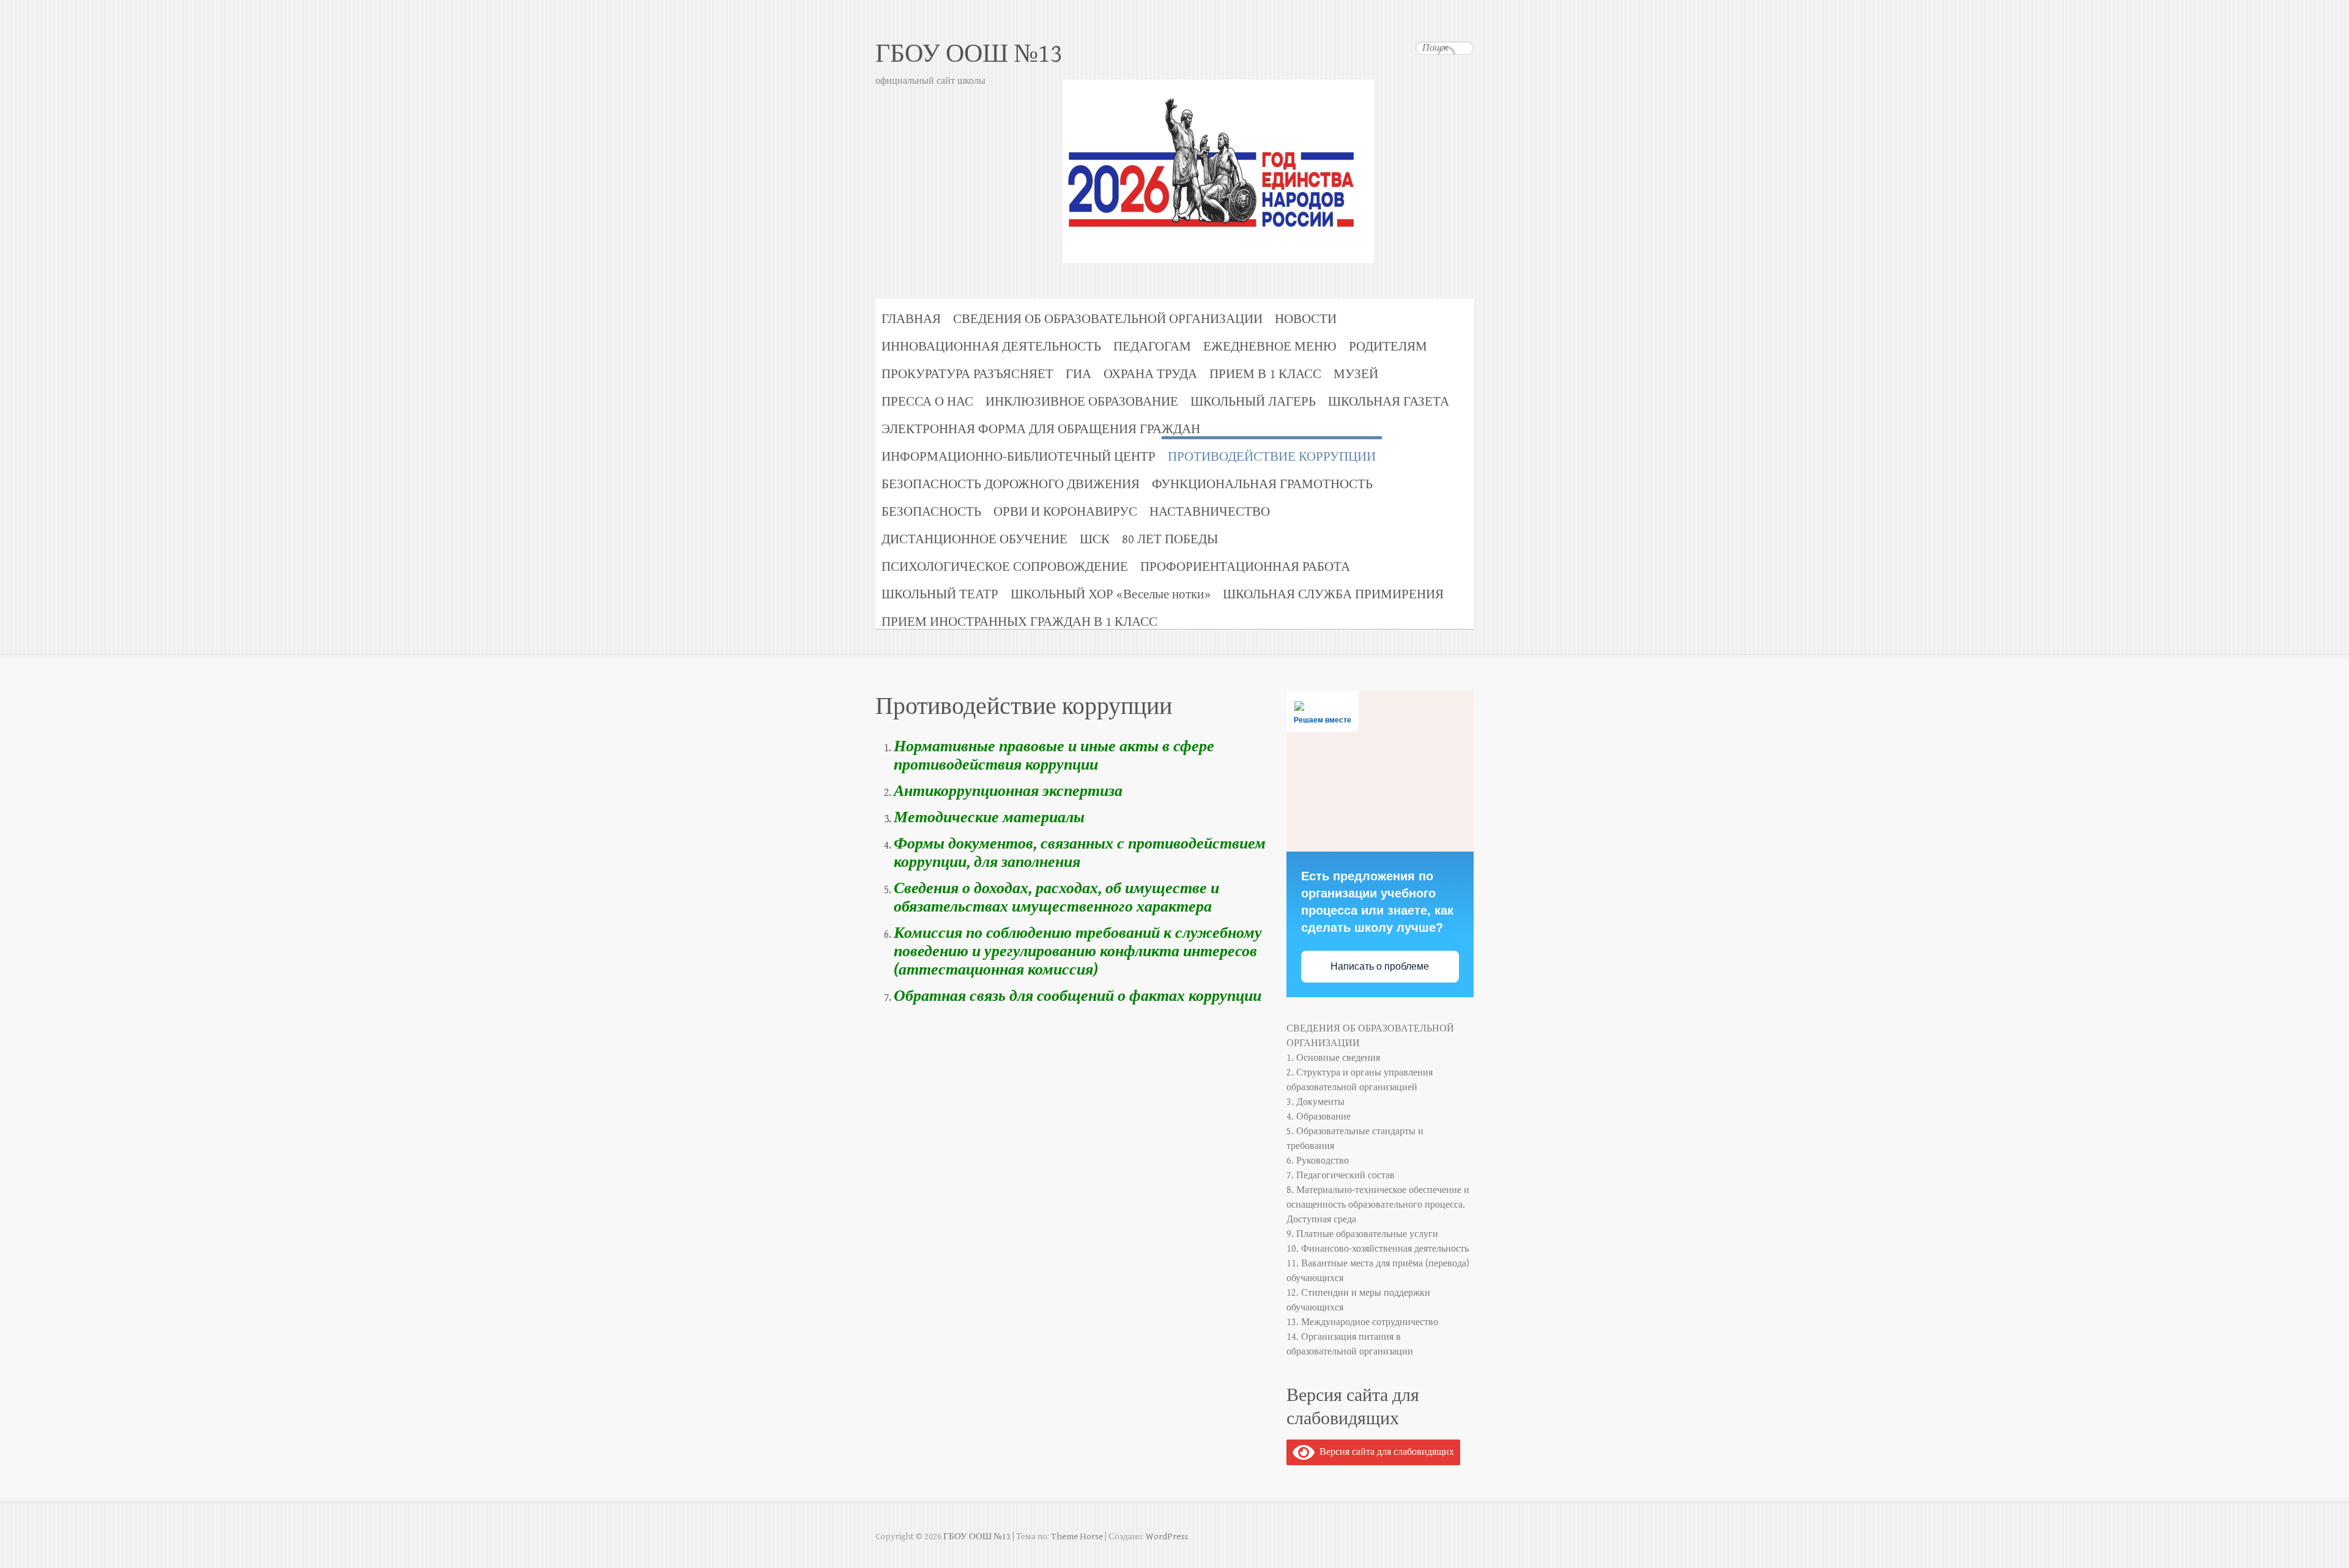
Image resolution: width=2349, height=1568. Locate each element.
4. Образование (1319, 1117)
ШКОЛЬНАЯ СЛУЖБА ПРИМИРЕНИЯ (1333, 594)
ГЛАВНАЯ (911, 319)
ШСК (1095, 539)
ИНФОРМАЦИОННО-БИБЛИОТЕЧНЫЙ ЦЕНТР (1019, 457)
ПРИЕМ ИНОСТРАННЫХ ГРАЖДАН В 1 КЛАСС (1019, 622)
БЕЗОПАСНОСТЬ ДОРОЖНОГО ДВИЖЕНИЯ (1011, 484)
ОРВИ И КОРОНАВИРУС (1065, 512)
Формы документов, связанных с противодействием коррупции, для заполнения (1080, 853)
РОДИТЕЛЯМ (1388, 347)
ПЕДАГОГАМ (1152, 347)
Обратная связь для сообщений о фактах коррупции (1078, 996)
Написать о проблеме (1380, 966)
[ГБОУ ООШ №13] (1174, 143)
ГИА (1078, 374)
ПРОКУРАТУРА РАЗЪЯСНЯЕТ (967, 374)
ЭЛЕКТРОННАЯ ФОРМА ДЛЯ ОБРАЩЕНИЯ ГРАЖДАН (1041, 429)
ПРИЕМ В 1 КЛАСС (1265, 374)
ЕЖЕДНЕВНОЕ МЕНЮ (1270, 347)
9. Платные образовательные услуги (1362, 1234)
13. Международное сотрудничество (1362, 1322)
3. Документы (1316, 1102)
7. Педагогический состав (1341, 1176)
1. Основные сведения (1333, 1058)
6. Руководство (1318, 1161)
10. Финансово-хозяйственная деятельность (1378, 1249)
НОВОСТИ (1306, 319)
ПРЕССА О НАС (927, 402)
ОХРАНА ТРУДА (1150, 374)
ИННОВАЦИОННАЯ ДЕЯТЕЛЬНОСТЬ (991, 347)
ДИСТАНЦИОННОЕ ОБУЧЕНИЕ (974, 539)
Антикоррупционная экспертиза (1008, 791)
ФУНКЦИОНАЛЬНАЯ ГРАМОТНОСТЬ (1262, 484)
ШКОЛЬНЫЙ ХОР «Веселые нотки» (1111, 594)
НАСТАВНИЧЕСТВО (1210, 512)
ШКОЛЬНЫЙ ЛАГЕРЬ (1253, 402)
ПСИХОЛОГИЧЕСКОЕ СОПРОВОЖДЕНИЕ (1005, 567)
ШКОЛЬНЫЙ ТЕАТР (940, 594)
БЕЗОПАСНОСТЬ (931, 512)
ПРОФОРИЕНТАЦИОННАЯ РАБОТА (1245, 567)
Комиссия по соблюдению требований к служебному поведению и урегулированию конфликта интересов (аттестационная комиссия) (1078, 951)
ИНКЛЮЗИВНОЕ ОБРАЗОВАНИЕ (1082, 402)
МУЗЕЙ (1356, 374)
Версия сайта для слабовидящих (1384, 1452)
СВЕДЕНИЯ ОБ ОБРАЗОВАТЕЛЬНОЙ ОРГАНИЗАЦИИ (1108, 319)
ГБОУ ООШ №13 (969, 54)
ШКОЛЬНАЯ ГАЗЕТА (1389, 402)
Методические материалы (989, 817)
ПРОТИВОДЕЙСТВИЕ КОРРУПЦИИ (1272, 457)
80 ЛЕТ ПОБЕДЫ (1170, 539)
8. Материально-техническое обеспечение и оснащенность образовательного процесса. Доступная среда (1378, 1205)
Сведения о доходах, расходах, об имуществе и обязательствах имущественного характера (1056, 897)
